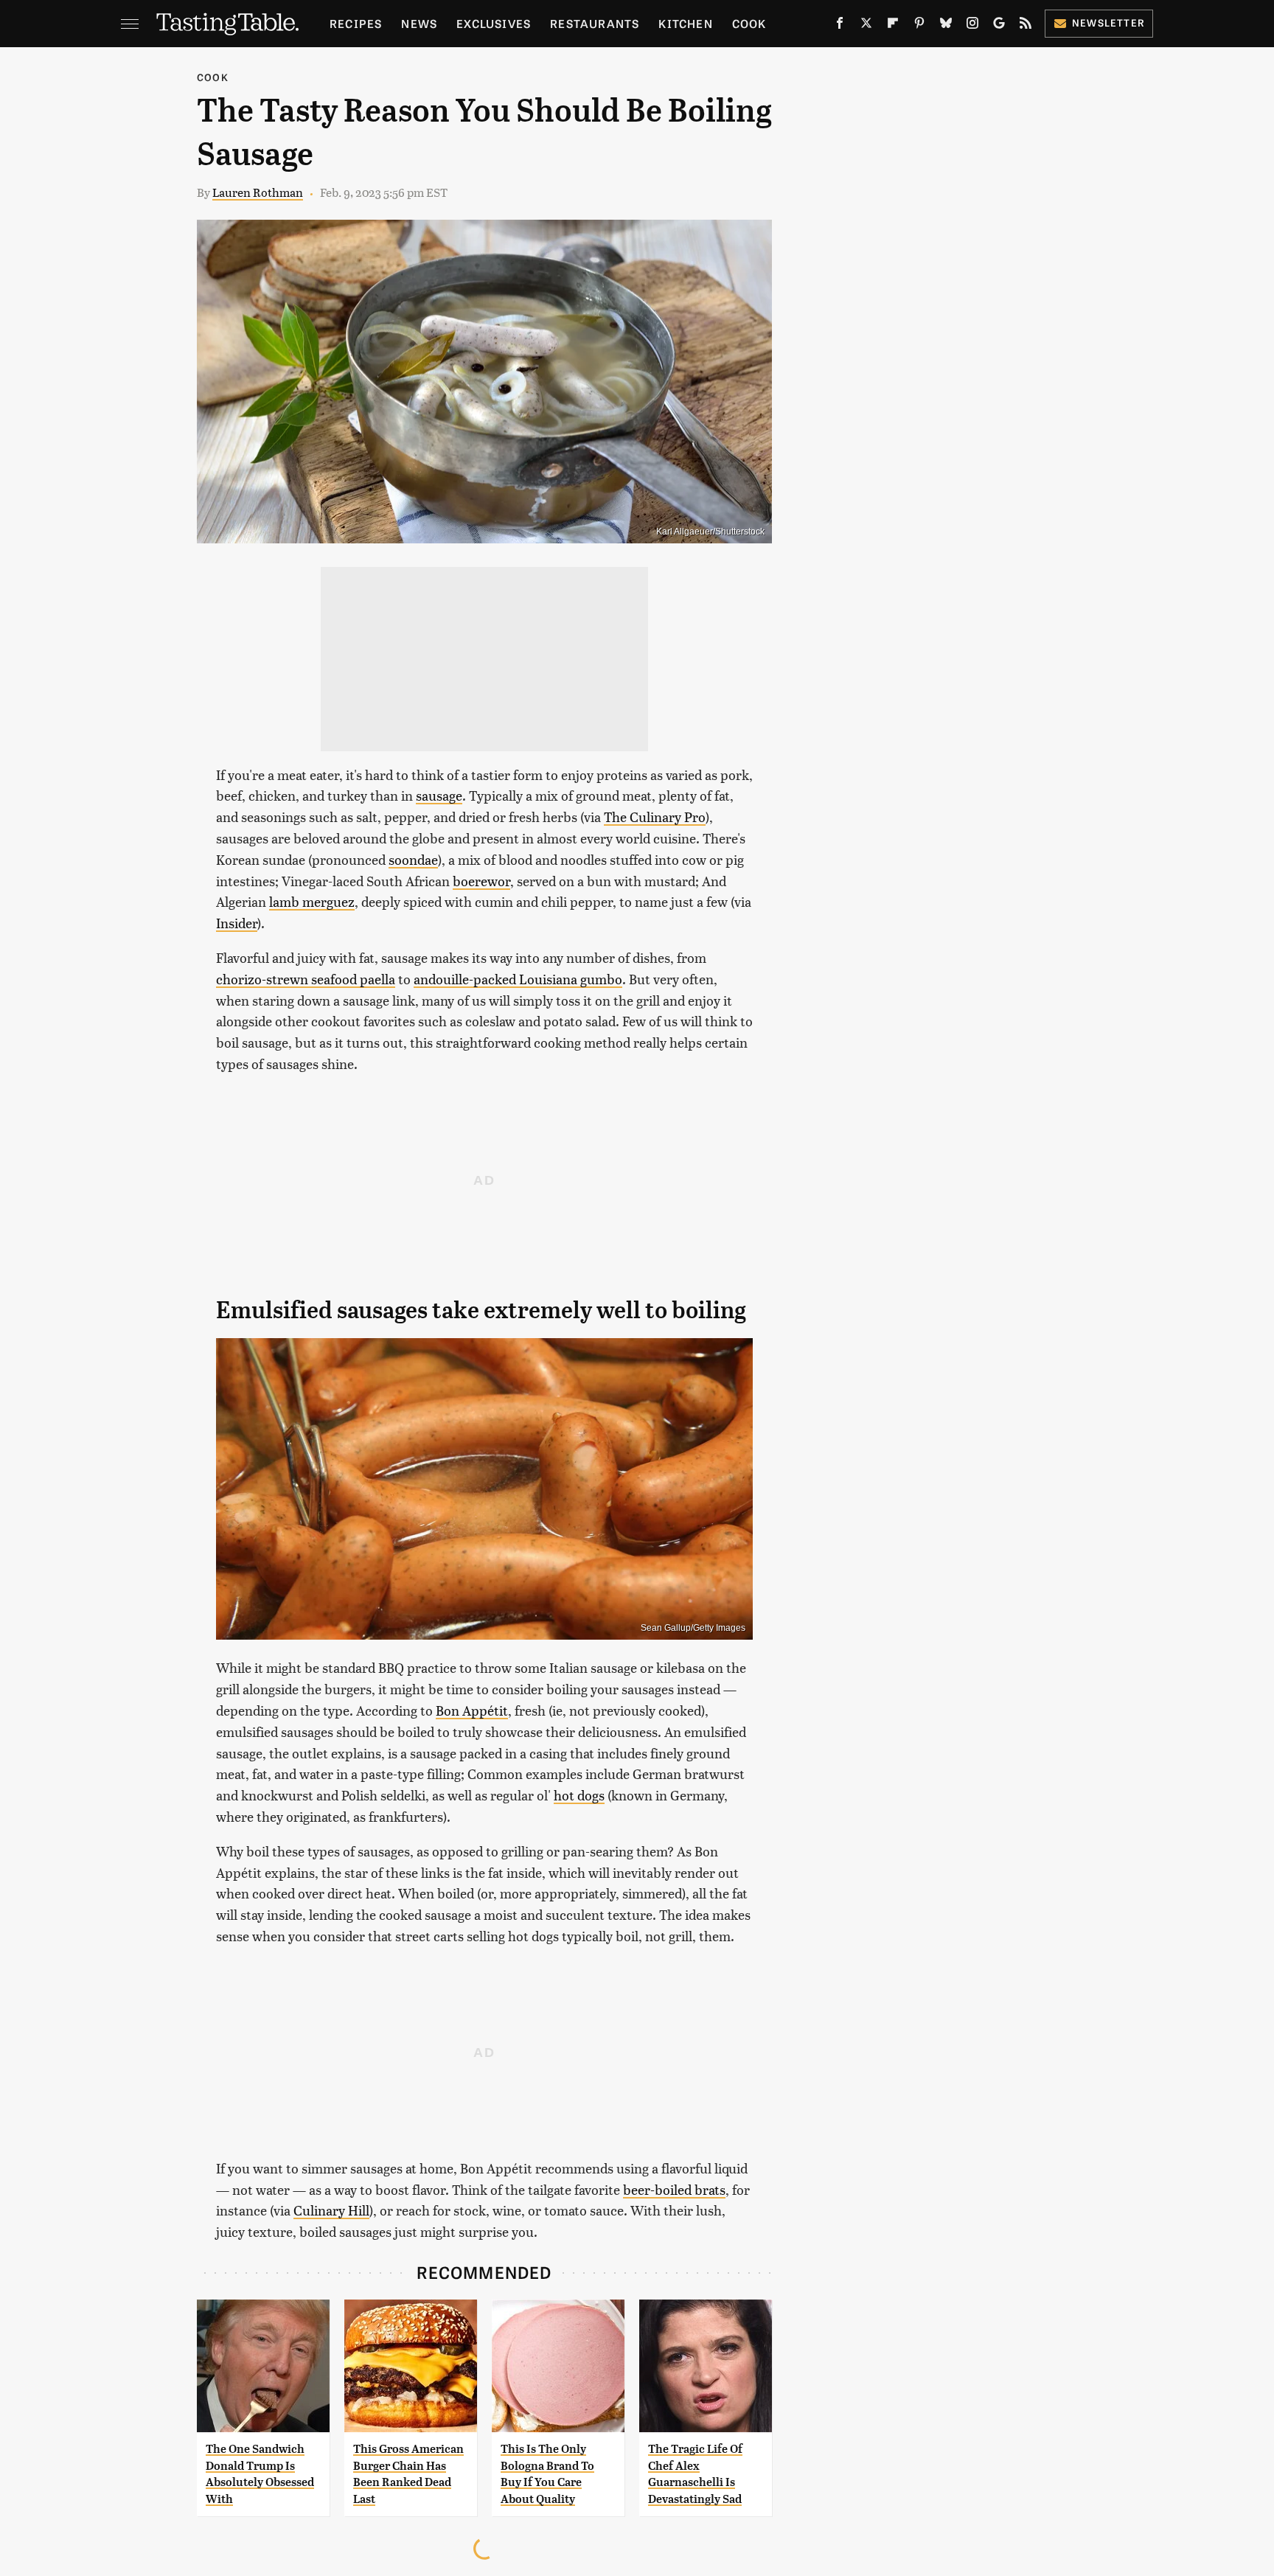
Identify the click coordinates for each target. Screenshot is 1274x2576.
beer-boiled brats (674, 2189)
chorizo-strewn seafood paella (306, 979)
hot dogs (579, 1795)
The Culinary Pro (655, 817)
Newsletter (1108, 22)
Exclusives (494, 23)
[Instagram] (972, 26)
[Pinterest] (919, 26)
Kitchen (685, 23)
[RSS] (1026, 26)
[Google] (999, 26)
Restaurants (595, 23)
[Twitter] (866, 26)
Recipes (356, 23)
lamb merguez (312, 901)
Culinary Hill (331, 2210)
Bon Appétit (472, 1710)
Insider (237, 923)
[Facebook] (840, 26)
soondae (413, 859)
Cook (749, 23)
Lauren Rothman (258, 192)
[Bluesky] (946, 26)
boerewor (481, 881)
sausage (439, 795)
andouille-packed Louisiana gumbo (518, 979)
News (419, 23)
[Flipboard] (893, 26)
